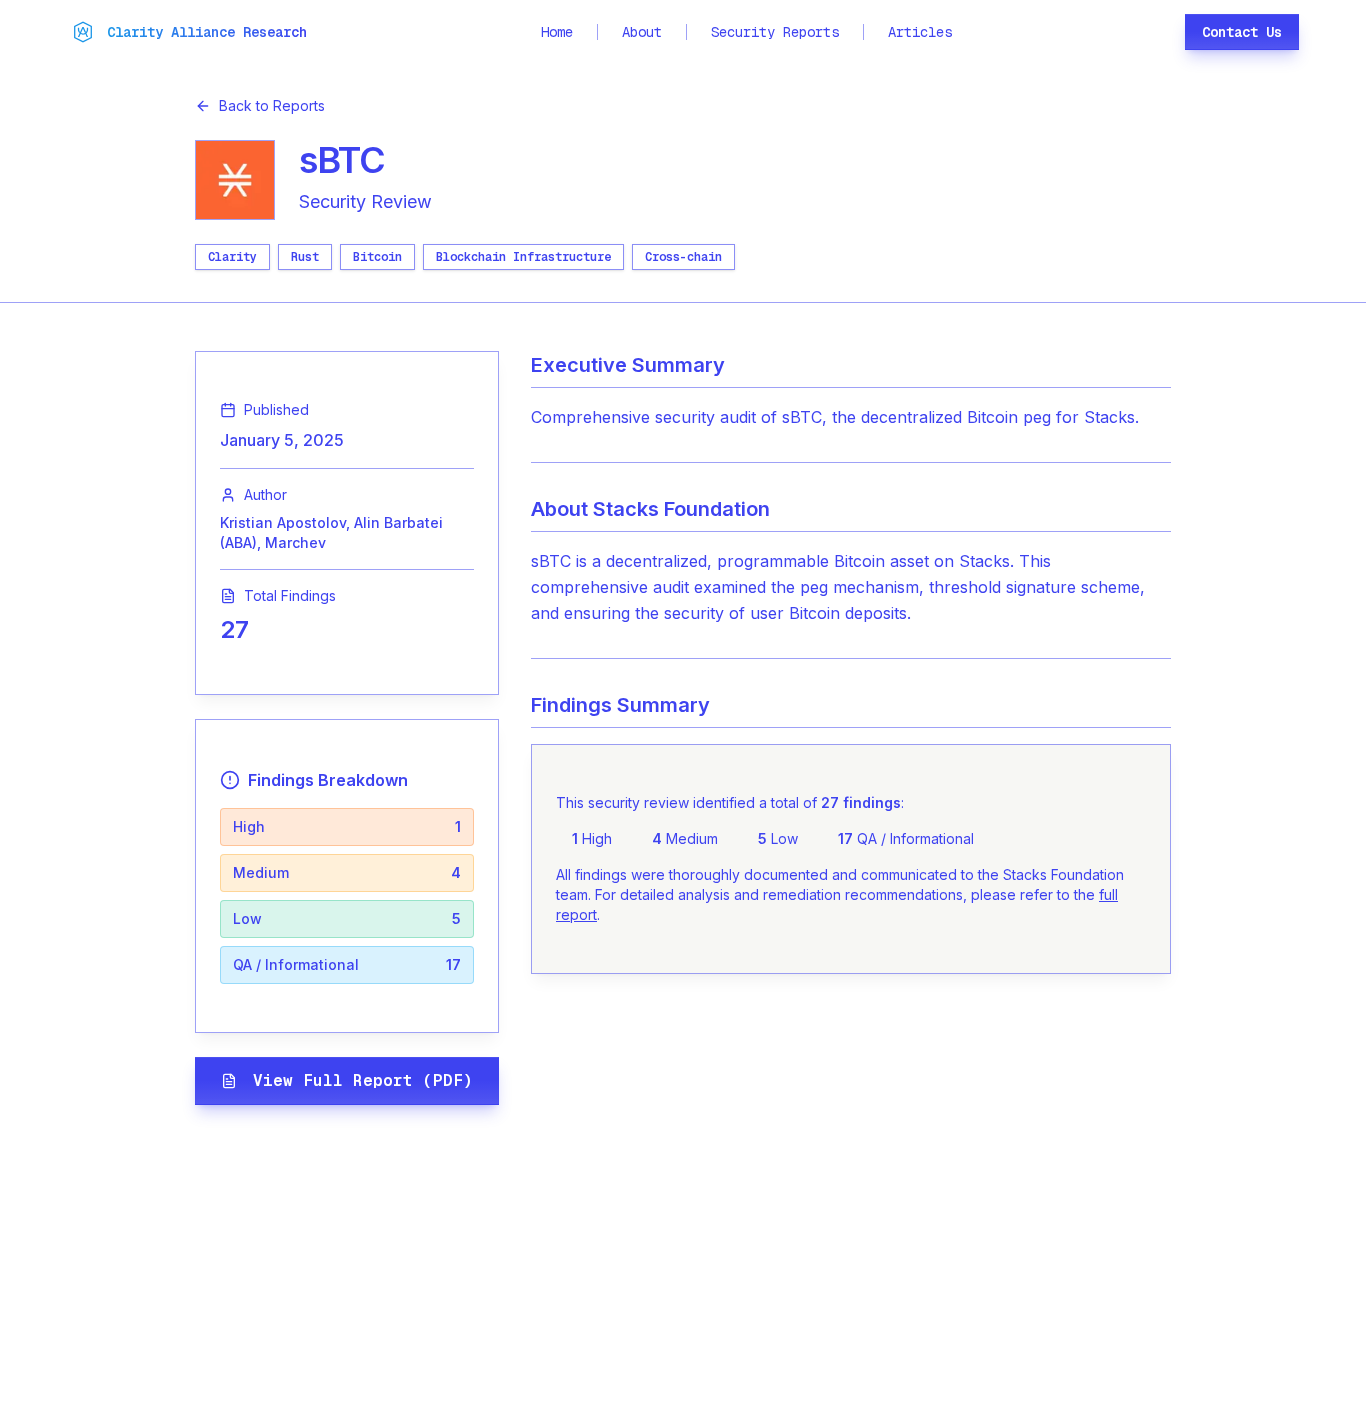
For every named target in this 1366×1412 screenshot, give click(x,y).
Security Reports (775, 32)
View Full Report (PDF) (363, 1080)
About (642, 32)
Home (557, 32)
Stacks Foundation (681, 509)
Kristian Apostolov (283, 522)
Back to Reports (272, 105)
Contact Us (1242, 32)
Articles (920, 32)
